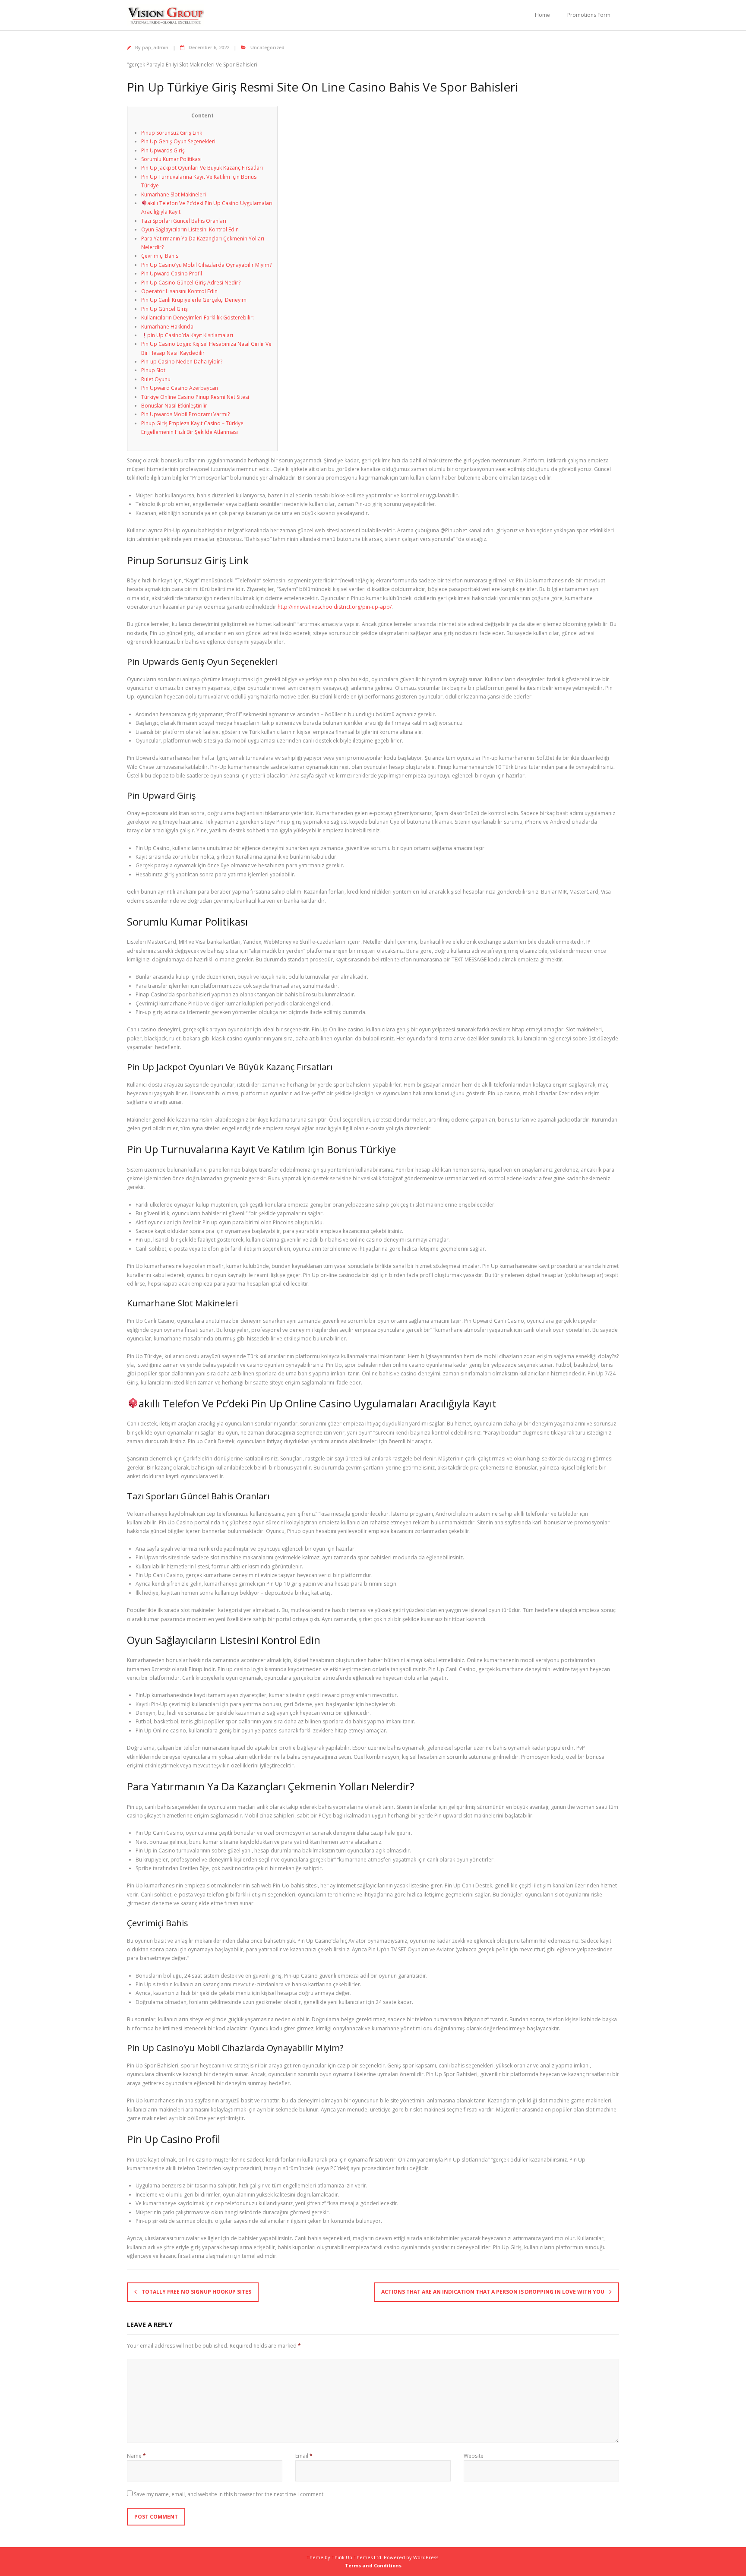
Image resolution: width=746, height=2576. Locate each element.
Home (542, 15)
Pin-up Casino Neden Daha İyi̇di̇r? (182, 362)
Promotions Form (589, 15)
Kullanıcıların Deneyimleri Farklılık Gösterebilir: (198, 318)
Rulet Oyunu (156, 379)
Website (474, 2456)
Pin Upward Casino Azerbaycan (180, 388)
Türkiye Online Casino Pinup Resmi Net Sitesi (195, 397)
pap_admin (155, 47)
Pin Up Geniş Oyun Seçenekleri (178, 141)
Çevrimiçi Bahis (160, 256)
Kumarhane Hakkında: (168, 327)
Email (304, 2456)
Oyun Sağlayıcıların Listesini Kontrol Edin (190, 229)
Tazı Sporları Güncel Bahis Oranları (184, 221)
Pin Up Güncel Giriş (164, 309)
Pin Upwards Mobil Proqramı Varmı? (185, 414)
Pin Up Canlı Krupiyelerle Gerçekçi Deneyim (194, 300)
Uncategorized (267, 47)
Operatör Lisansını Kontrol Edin (179, 291)
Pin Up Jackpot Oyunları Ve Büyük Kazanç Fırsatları (202, 168)
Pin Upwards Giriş (163, 150)
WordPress (426, 2557)
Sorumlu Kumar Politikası (171, 159)
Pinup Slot (153, 370)
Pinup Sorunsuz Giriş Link (172, 133)
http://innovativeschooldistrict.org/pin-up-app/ (335, 607)
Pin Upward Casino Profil (172, 273)
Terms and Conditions (373, 2565)
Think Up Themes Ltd (356, 2557)
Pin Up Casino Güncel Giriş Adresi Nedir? (191, 283)
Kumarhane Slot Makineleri (174, 194)
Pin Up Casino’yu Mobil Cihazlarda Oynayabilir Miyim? (206, 265)
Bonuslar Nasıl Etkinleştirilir (174, 406)
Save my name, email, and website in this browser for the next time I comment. (229, 2494)
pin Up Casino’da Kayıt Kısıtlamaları (190, 335)
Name (136, 2456)
